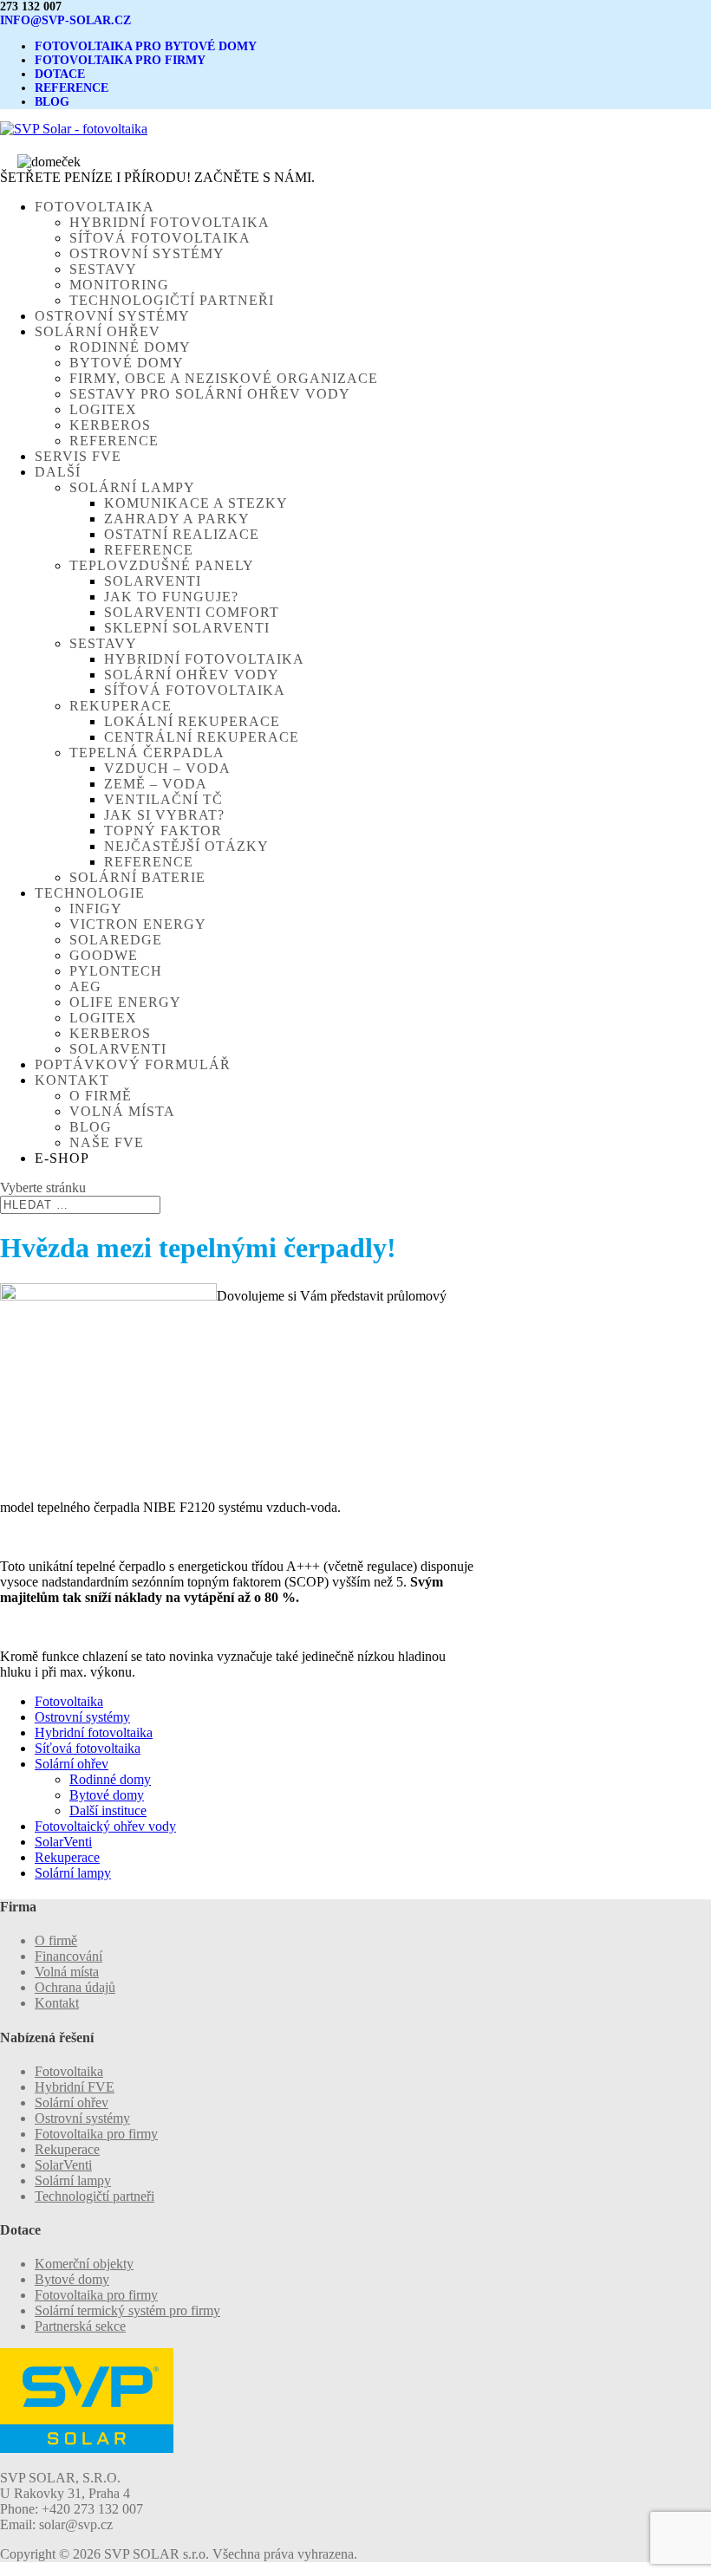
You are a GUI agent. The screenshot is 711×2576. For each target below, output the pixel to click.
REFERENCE (72, 88)
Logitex (103, 409)
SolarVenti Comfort (192, 612)
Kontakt (57, 2003)
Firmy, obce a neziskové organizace (224, 378)
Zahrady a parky (177, 519)
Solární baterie (137, 877)
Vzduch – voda (167, 768)
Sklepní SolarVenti (187, 628)
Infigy (96, 908)
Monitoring (119, 285)
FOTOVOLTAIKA (95, 207)
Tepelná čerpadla (147, 753)
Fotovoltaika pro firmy (96, 2134)
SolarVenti (153, 581)
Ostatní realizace (182, 534)
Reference (114, 441)
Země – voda (156, 784)
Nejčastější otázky (186, 846)
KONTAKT (72, 1080)
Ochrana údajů (75, 1987)
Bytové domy (127, 363)
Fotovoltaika (69, 1701)
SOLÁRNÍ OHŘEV (98, 331)
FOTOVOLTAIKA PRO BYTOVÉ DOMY (146, 46)
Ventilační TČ (163, 799)
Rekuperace (121, 706)
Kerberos (110, 425)
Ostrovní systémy (147, 253)
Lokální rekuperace (192, 721)
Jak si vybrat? (164, 815)
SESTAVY (103, 643)
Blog (91, 1127)
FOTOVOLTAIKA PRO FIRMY (120, 60)
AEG (85, 986)
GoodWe (104, 955)
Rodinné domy (130, 347)
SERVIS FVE (78, 456)
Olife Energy (125, 1002)
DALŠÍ (58, 472)
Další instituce (108, 1810)
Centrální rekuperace (202, 737)
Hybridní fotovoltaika (170, 222)
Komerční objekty (84, 2264)
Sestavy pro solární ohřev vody (210, 394)
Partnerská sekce (80, 2326)
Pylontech (116, 971)
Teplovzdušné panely (162, 565)
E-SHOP (62, 1158)
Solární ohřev (72, 1764)
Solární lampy (132, 487)
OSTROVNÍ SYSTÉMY (112, 316)
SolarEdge (116, 940)
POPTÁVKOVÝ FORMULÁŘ (133, 1064)
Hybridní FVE (75, 2087)
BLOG (52, 102)
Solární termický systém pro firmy (127, 2310)
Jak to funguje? (171, 597)
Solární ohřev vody (192, 675)
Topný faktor (163, 831)
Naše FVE (107, 1142)
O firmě (101, 1096)
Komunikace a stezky (196, 503)
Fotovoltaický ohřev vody (105, 1826)
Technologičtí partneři (172, 300)
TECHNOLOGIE (90, 893)
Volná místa (122, 1111)
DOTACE (60, 74)
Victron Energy (138, 924)
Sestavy (103, 269)
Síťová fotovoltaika (160, 238)
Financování (68, 1956)
